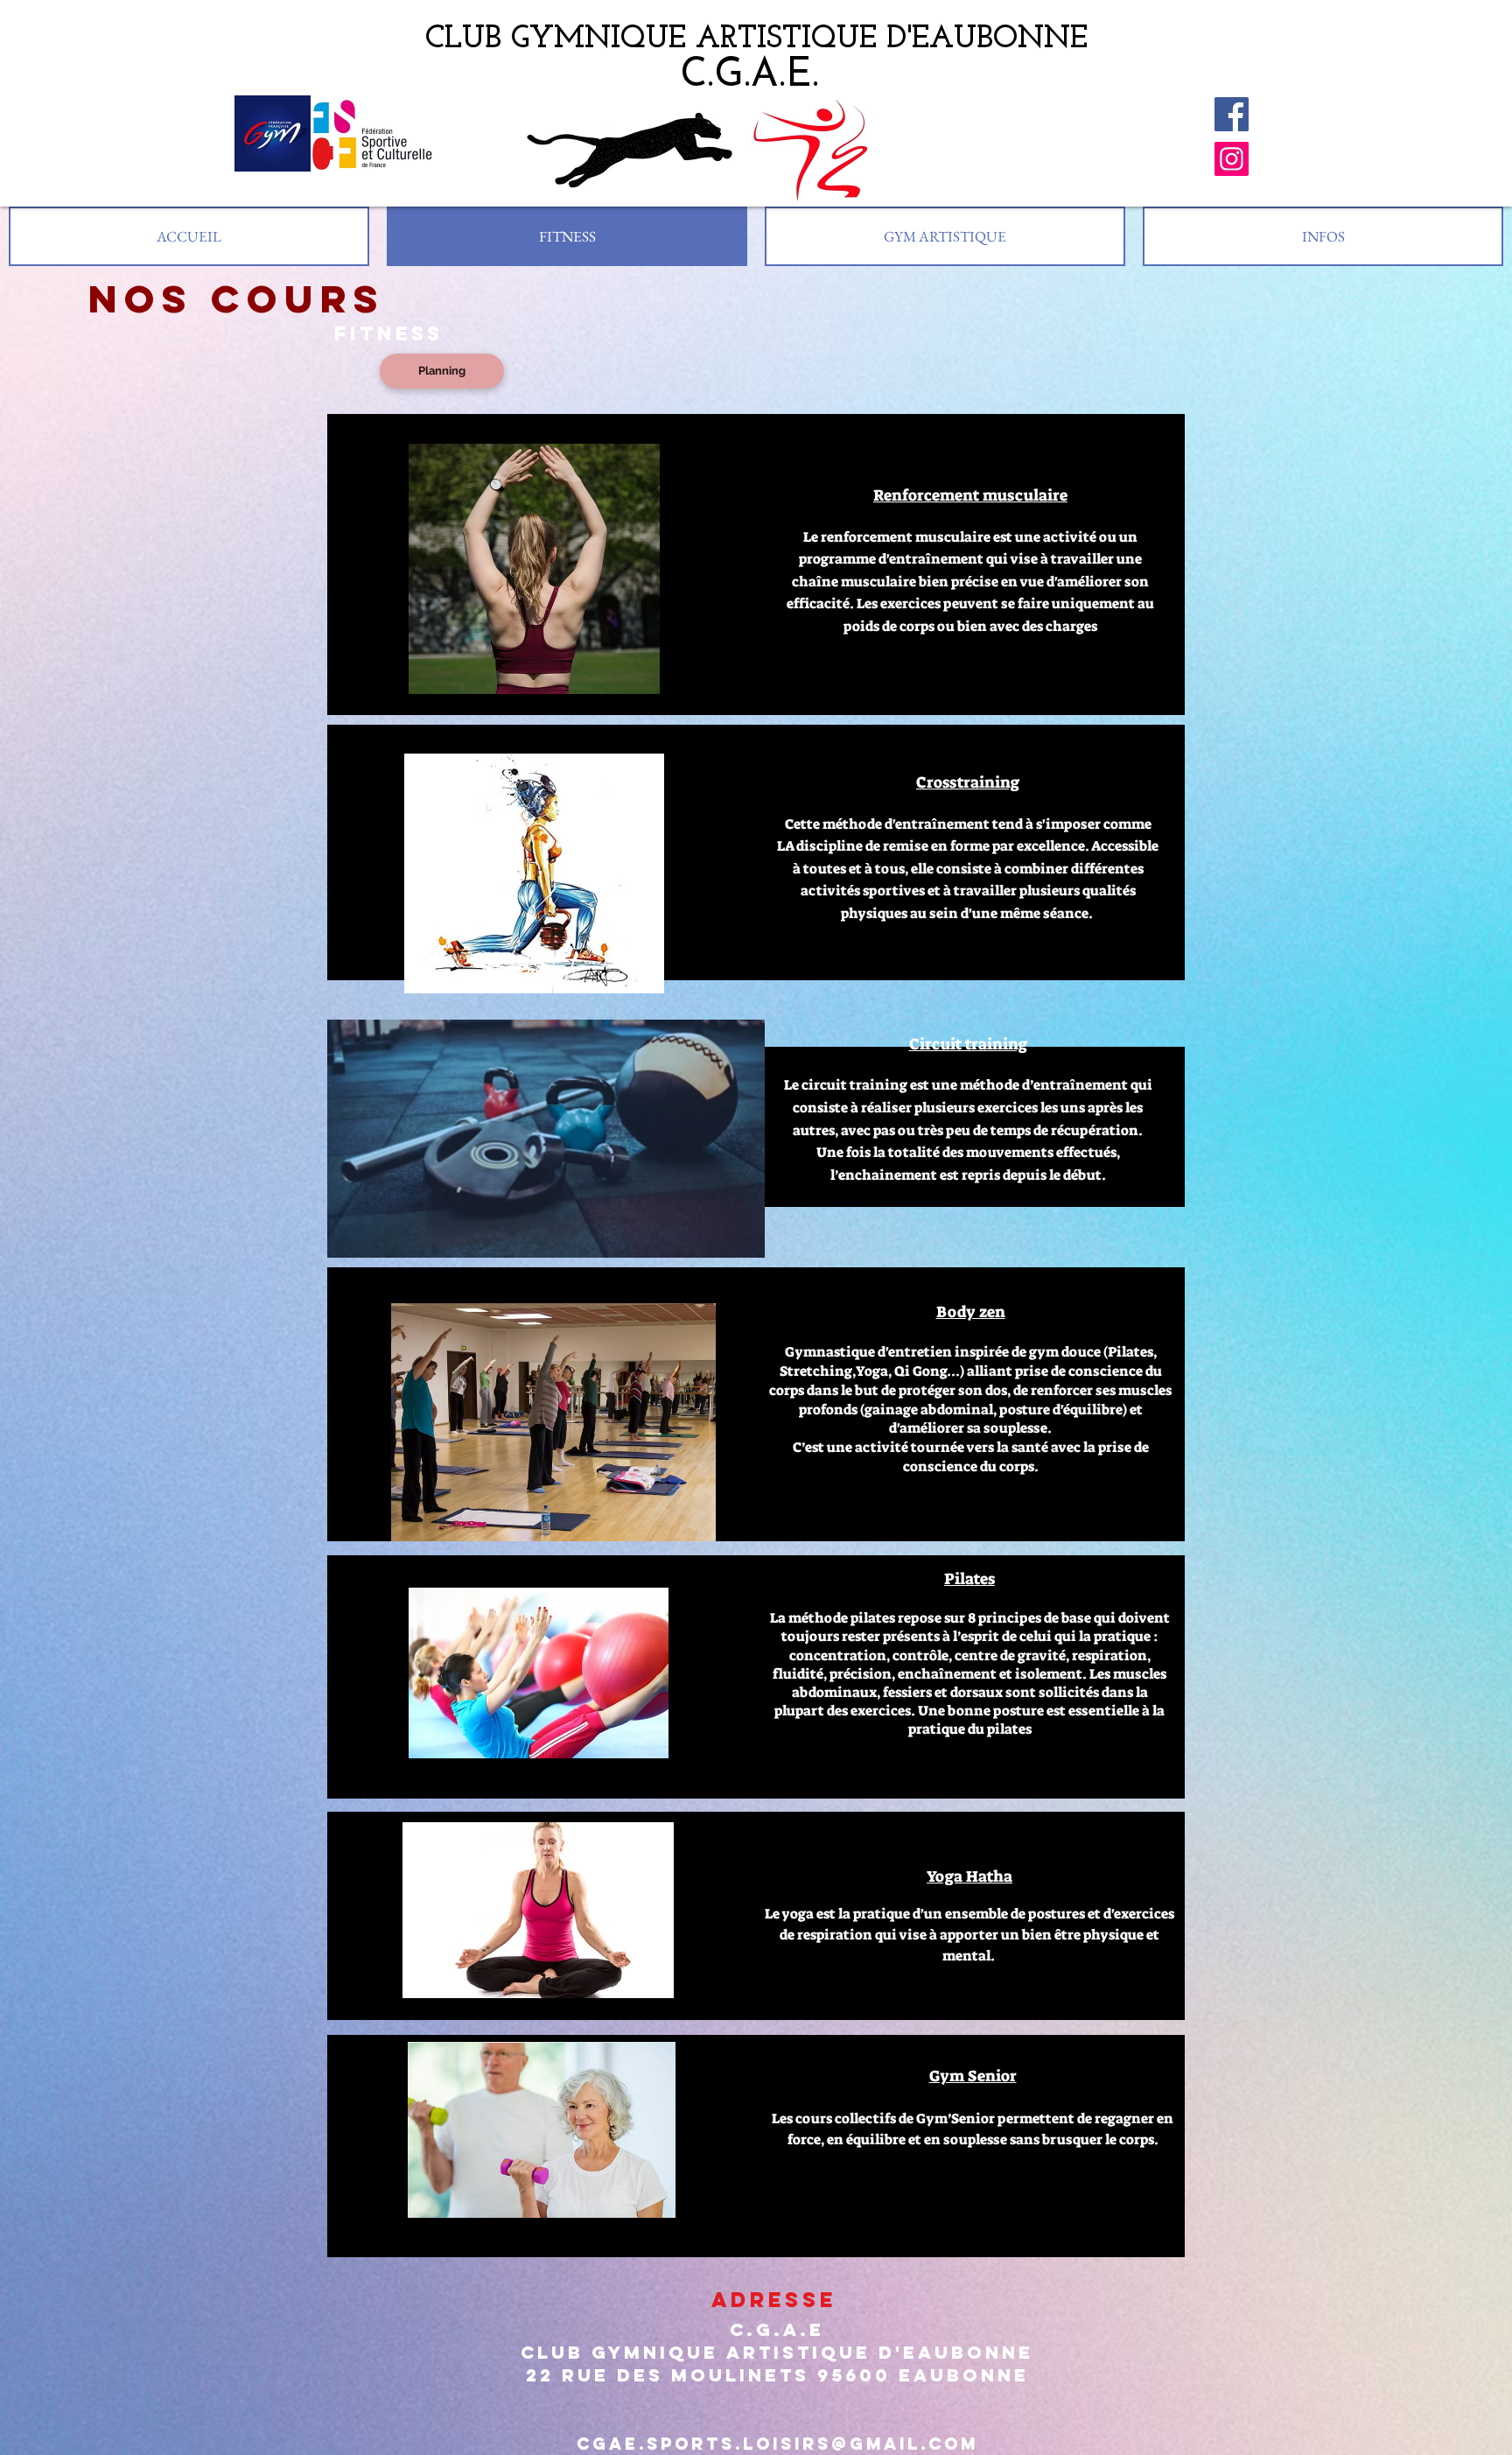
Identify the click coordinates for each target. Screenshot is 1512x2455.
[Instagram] (1232, 159)
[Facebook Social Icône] (1232, 114)
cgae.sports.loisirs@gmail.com (777, 2444)
